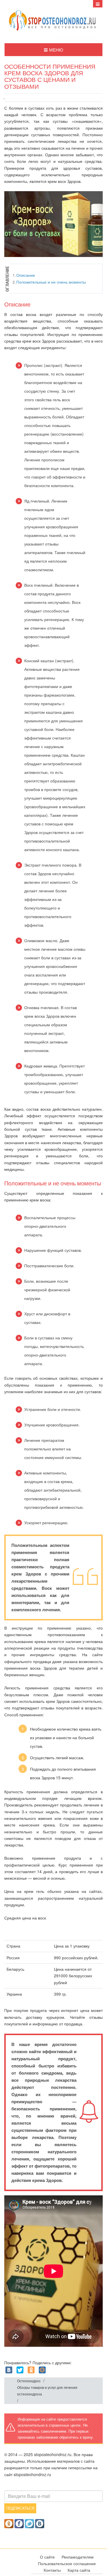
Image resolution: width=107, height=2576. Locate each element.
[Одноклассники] (31, 2370)
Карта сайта (79, 2570)
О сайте (47, 2557)
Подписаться (20, 2508)
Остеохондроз (29, 2381)
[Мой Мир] (42, 2370)
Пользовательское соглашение (67, 2563)
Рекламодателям (78, 2557)
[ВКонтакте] (9, 2370)
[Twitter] (20, 2370)
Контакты (52, 2570)
